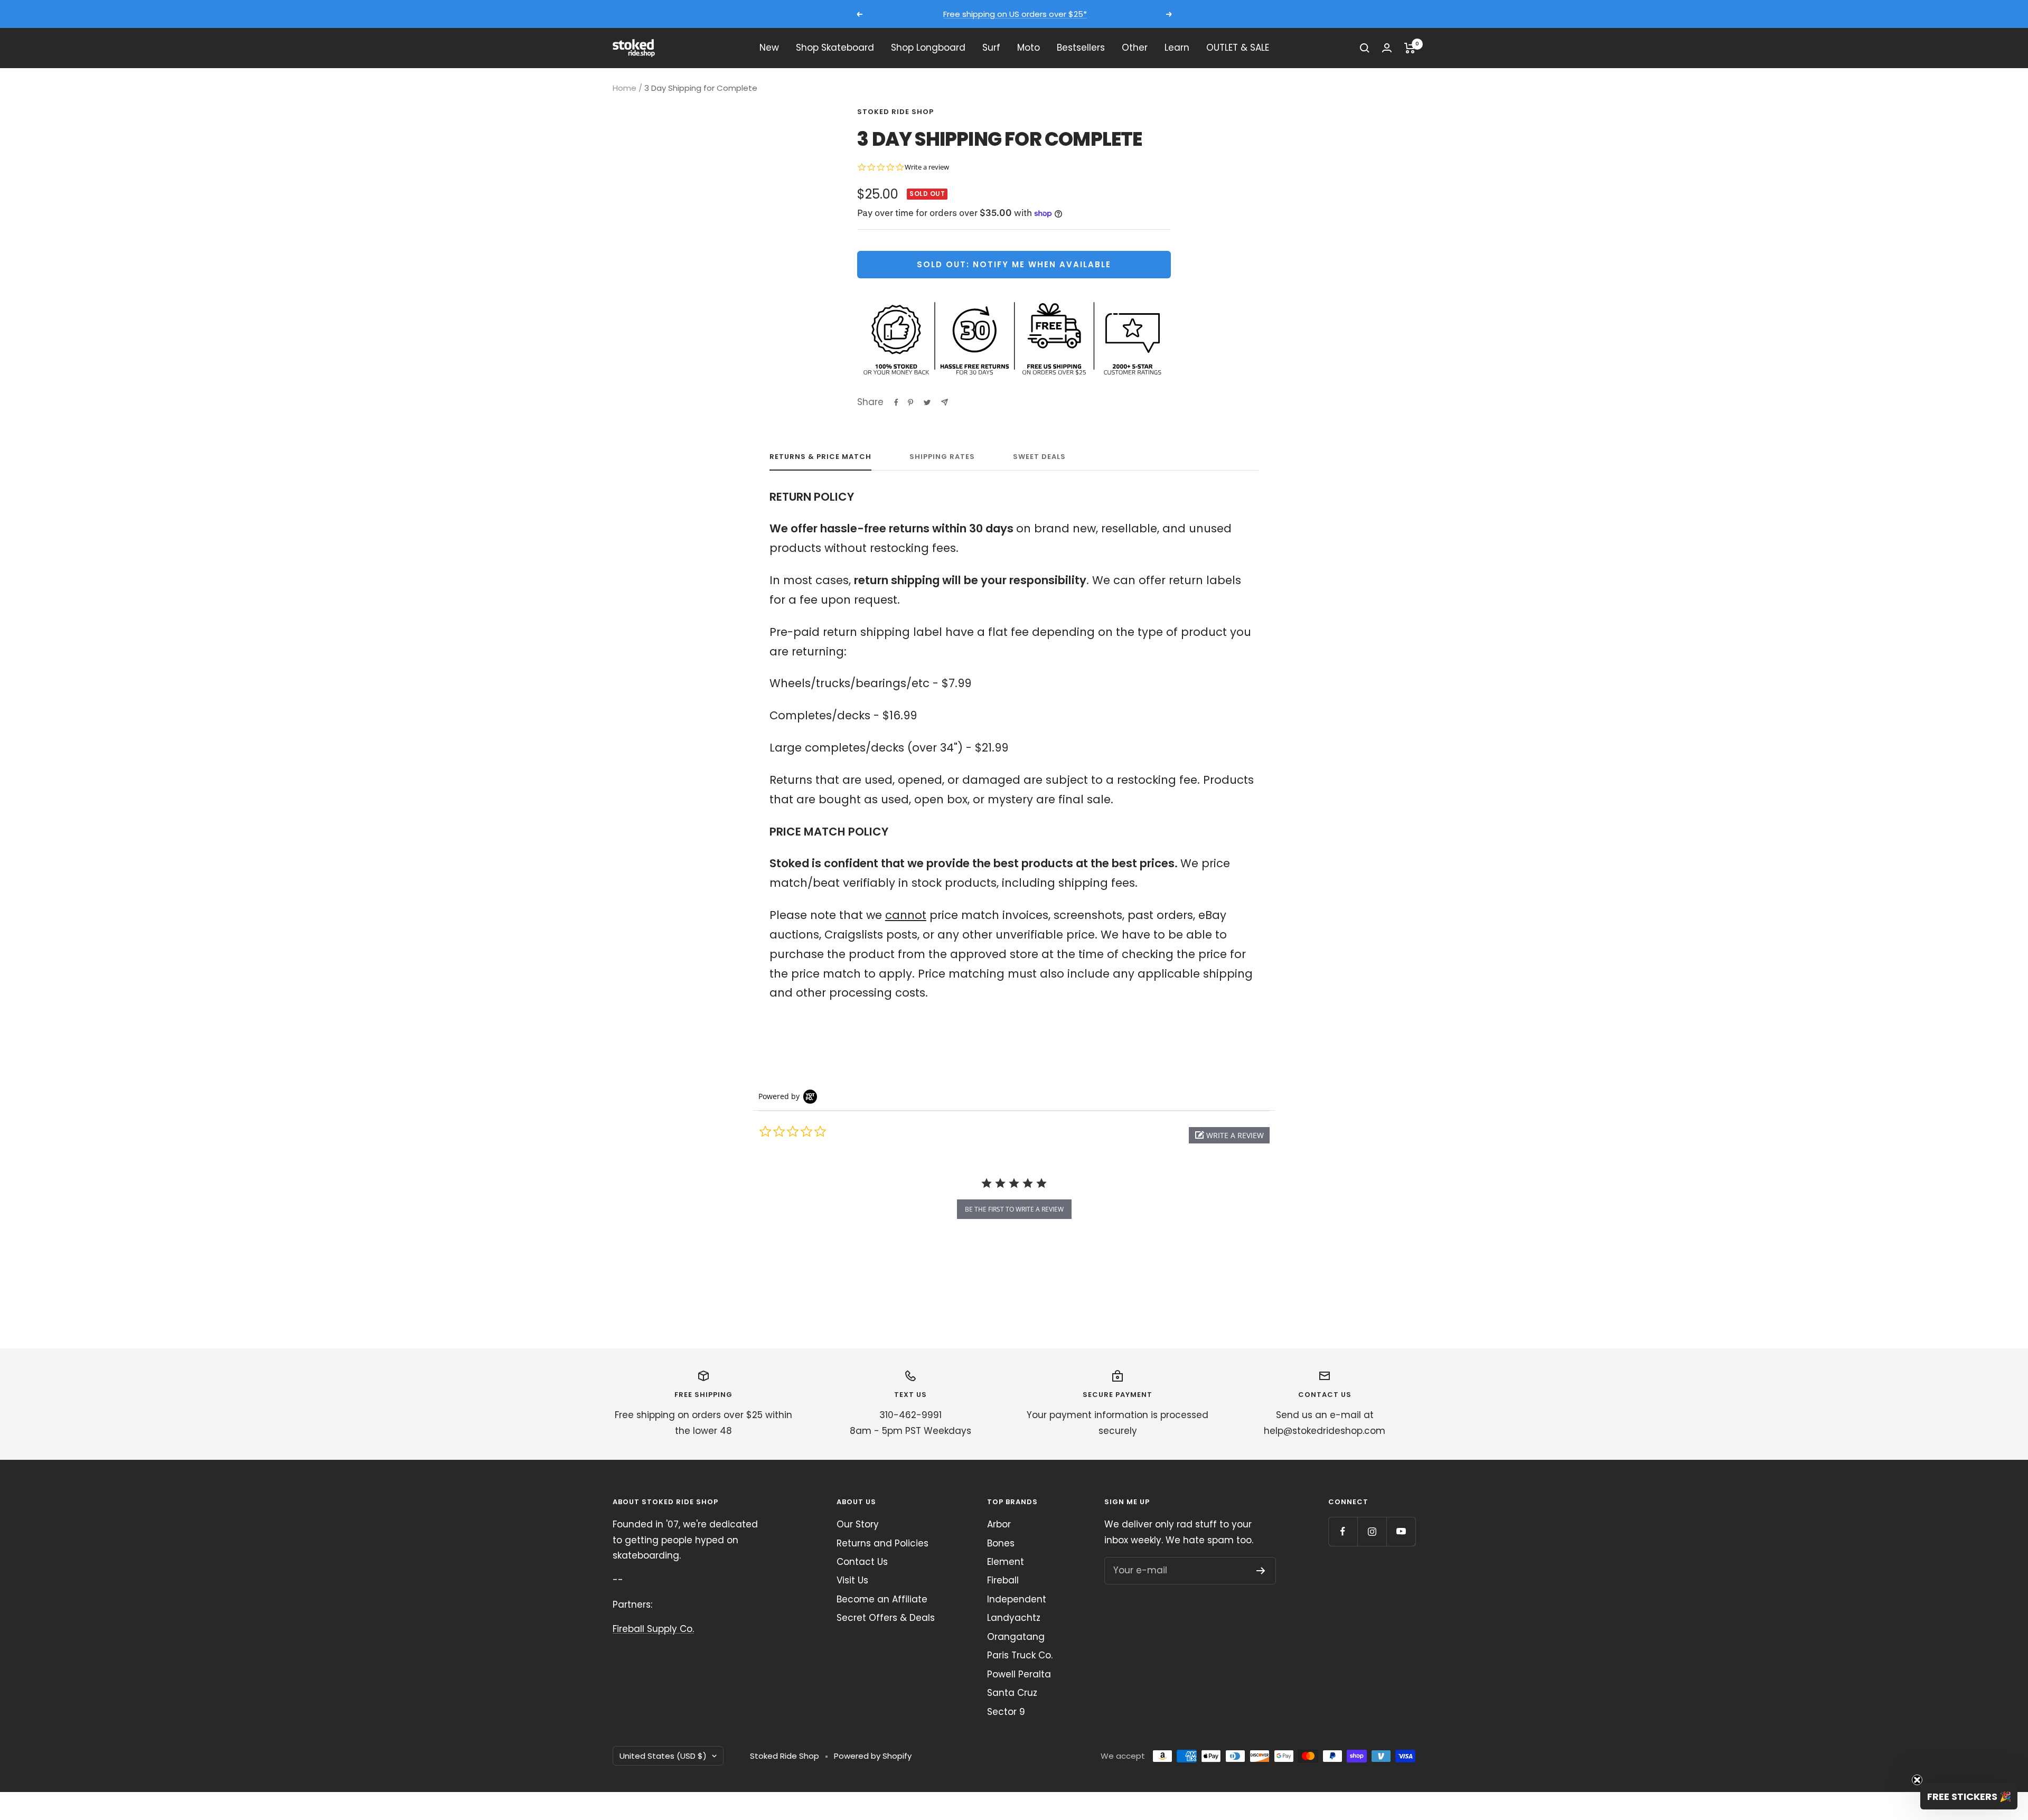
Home (625, 88)
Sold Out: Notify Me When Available (1014, 264)
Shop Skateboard (835, 48)
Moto (1029, 48)
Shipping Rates (942, 457)
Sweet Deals (1039, 457)
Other (1135, 48)
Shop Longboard (928, 48)
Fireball (1003, 1580)
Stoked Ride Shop (895, 112)
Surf (991, 48)
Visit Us (852, 1580)
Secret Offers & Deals (886, 1618)
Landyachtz (1014, 1618)
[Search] (1365, 48)
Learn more (1113, 14)
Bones (1001, 1543)
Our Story (858, 1524)
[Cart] (1410, 48)
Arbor (999, 1524)
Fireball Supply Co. (653, 1629)
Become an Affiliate (882, 1599)
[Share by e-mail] (945, 402)
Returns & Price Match (820, 457)
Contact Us (862, 1562)
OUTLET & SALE (1238, 48)
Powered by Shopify (873, 1756)
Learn (1177, 48)
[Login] (1387, 48)
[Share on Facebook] (896, 402)
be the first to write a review (1014, 1209)
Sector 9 (1006, 1712)
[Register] (1261, 1571)
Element (1006, 1562)
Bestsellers (1081, 48)
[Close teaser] (1917, 1780)
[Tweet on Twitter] (927, 402)
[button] (1229, 1135)
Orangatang (1016, 1637)
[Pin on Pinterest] (910, 402)
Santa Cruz (1012, 1693)
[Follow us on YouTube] (1401, 1531)
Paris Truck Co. (1020, 1655)
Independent (1017, 1599)
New (769, 48)
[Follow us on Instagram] (1372, 1531)
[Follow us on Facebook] (1343, 1531)
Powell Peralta (1019, 1674)
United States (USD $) (663, 1756)
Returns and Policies (882, 1543)
